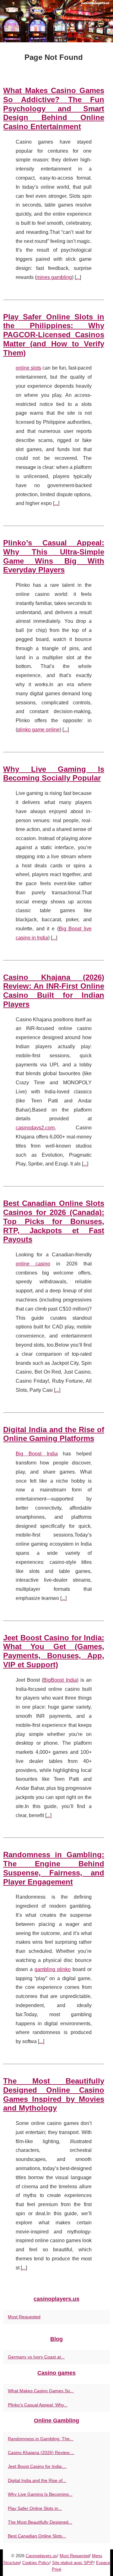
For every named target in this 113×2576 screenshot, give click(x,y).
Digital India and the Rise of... (37, 2480)
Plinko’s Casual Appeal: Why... (38, 2405)
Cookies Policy (36, 2563)
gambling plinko (53, 1969)
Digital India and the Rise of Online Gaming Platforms (54, 1434)
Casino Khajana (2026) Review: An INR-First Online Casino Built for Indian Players (54, 991)
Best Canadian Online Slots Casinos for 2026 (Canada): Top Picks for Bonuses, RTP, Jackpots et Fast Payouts (54, 1221)
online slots (28, 368)
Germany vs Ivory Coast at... (36, 2357)
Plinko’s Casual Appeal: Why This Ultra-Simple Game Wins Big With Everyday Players (54, 556)
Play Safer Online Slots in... (35, 2508)
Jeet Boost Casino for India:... (37, 2466)
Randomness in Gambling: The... (41, 2439)
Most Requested (24, 2317)
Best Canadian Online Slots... (37, 2536)
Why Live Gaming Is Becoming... (40, 2494)
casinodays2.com (35, 1128)
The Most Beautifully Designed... (40, 2522)
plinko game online (38, 730)
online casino (33, 1264)
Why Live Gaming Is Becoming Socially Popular (54, 774)
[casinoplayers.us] (56, 21)
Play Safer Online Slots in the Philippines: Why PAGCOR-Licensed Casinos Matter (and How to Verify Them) (54, 335)
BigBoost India (60, 1680)
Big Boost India (37, 1454)
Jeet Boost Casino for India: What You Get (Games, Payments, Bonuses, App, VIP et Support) (54, 1651)
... (78, 277)
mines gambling (54, 277)
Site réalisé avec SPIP (73, 2563)
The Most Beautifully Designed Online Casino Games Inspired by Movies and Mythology (54, 2094)
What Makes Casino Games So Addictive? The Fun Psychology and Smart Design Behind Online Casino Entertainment (54, 108)
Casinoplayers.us (41, 2556)
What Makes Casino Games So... (41, 2391)
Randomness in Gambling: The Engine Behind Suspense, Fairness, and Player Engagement (54, 1868)
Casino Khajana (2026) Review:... (41, 2452)
